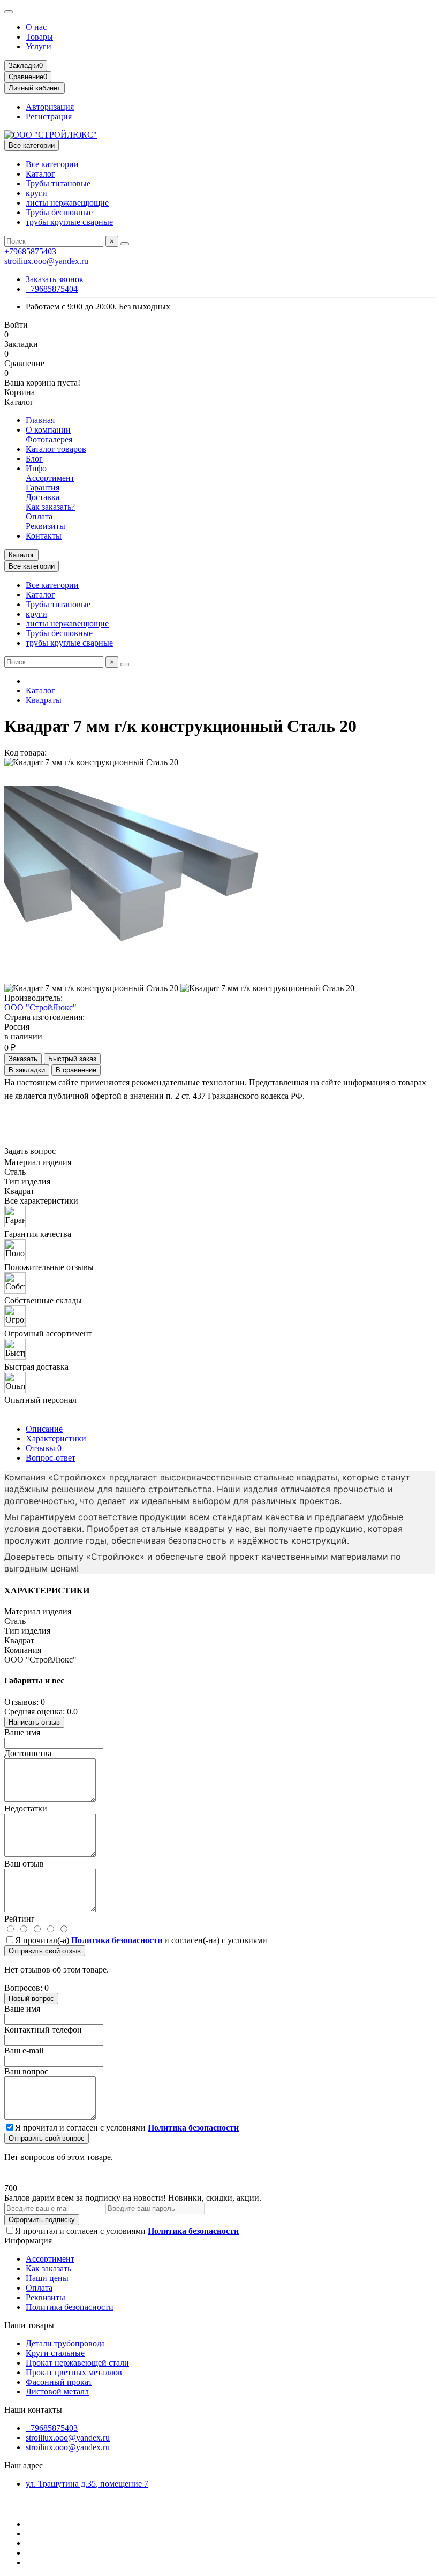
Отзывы (44, 1448)
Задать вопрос (30, 1151)
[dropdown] (9, 12)
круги (36, 193)
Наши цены (47, 2278)
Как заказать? (50, 507)
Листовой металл (57, 2392)
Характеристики (56, 1438)
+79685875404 (52, 289)
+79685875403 (30, 251)
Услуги (39, 46)
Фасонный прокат (59, 2382)
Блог (34, 459)
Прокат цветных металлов (74, 2372)
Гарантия (43, 488)
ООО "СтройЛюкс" (40, 1007)
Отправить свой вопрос (47, 2138)
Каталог (40, 174)
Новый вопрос (31, 1999)
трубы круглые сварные (69, 222)
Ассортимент (50, 478)
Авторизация (50, 107)
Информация (28, 2241)
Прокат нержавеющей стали (77, 2363)
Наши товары (29, 2325)
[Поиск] (125, 244)
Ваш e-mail (24, 2050)
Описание (44, 1429)
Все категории (52, 164)
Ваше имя (22, 1732)
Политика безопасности (70, 2307)
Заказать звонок (55, 279)
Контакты (44, 536)
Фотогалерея (49, 439)
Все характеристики (41, 1201)
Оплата (39, 516)
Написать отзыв (34, 1722)
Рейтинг (20, 1919)
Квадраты (44, 700)
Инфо (36, 468)
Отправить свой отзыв (45, 1951)
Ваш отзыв (24, 1864)
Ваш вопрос (26, 2071)
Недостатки (26, 1808)
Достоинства (28, 1753)
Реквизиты (46, 526)
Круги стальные (55, 2353)
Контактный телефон (43, 2030)
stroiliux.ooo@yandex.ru (46, 261)
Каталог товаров (56, 449)
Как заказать (48, 2268)
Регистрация (49, 116)
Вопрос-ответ (51, 1458)
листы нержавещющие (67, 203)
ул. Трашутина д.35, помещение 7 (87, 2484)
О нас (36, 27)
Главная (40, 420)
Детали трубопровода (65, 2343)
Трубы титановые (58, 183)
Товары (39, 37)
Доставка (43, 497)
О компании (48, 430)
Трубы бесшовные (59, 212)
